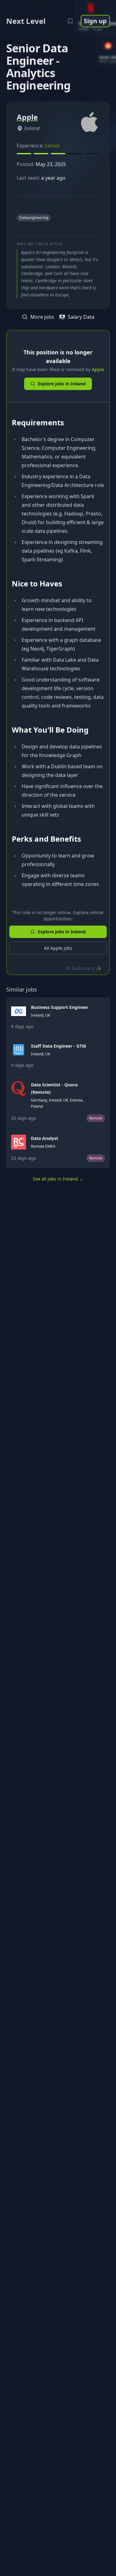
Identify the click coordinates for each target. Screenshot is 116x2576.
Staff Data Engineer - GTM (58, 1046)
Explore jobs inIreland (62, 384)
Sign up (95, 21)
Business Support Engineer (60, 1007)
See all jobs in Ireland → (58, 1179)
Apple (98, 369)
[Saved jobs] (70, 21)
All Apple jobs (58, 948)
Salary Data (81, 317)
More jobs (42, 317)
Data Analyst (45, 1138)
